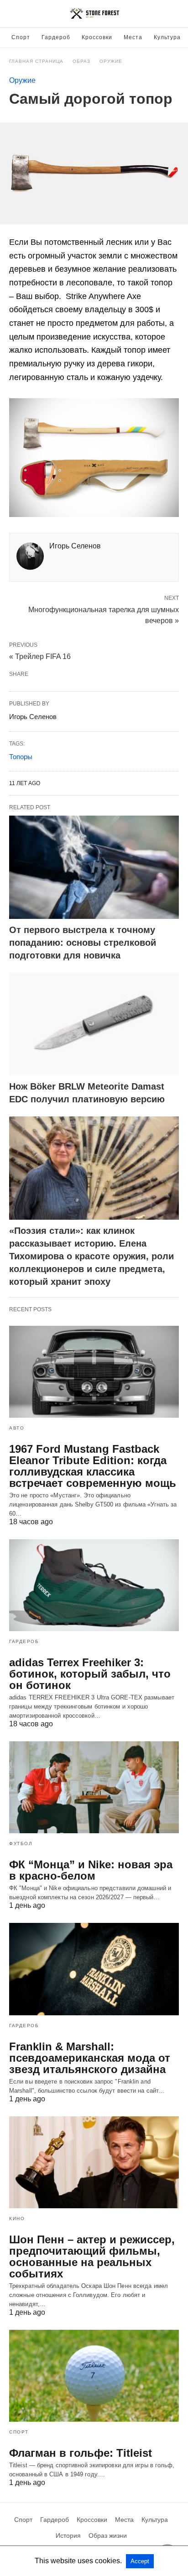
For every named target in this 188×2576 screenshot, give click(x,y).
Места (133, 37)
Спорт (21, 37)
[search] (175, 14)
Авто (17, 1428)
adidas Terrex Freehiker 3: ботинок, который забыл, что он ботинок (90, 1674)
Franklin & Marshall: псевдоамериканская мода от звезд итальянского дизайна (90, 2058)
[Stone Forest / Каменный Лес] (94, 14)
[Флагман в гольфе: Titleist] (94, 2376)
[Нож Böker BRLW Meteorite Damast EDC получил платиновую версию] (94, 1024)
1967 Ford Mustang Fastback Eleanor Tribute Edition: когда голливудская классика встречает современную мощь (93, 1466)
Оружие (111, 61)
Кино (17, 2219)
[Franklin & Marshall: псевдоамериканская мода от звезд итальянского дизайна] (94, 1969)
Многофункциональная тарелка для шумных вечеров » (104, 614)
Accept (140, 2561)
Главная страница (36, 61)
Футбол (21, 1843)
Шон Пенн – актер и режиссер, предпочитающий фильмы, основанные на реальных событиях (92, 2257)
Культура (167, 37)
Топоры (21, 757)
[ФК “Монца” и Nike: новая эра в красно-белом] (94, 1787)
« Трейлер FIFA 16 (40, 657)
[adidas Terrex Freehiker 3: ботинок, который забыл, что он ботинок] (94, 1585)
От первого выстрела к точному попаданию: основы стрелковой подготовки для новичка (83, 943)
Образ (81, 61)
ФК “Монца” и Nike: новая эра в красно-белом (91, 1870)
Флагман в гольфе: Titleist (81, 2453)
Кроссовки (97, 37)
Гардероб (56, 37)
